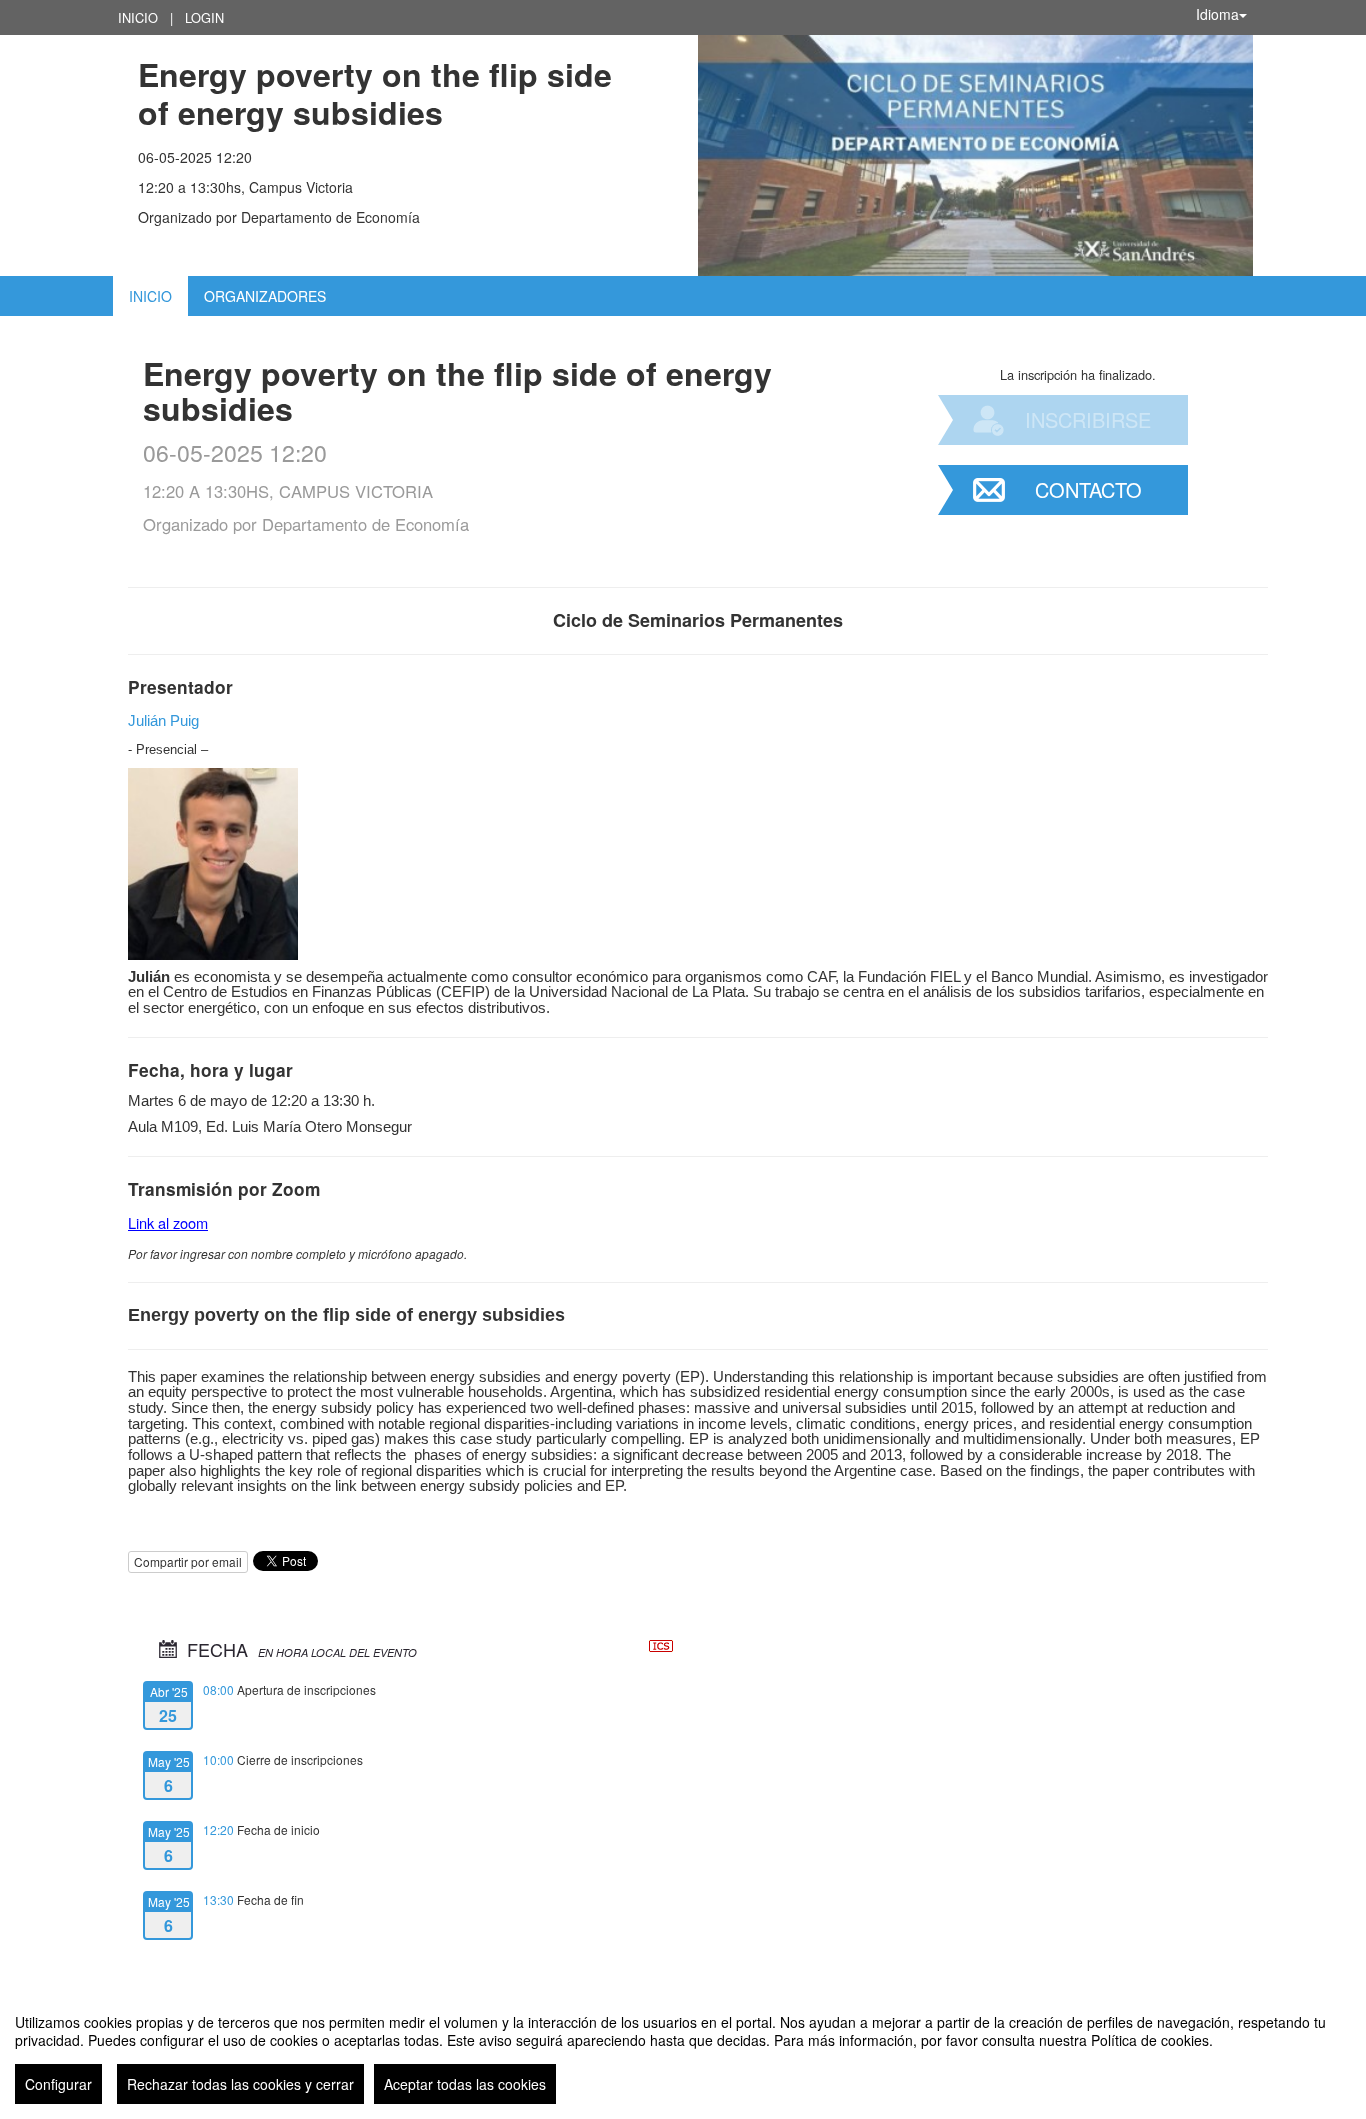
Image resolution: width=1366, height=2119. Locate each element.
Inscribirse (1088, 419)
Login (204, 17)
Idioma (1217, 14)
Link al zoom (168, 1222)
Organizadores (265, 296)
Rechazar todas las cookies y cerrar (240, 2084)
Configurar (58, 2084)
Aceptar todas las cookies (465, 2084)
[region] (683, 2051)
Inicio (138, 17)
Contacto (1088, 489)
